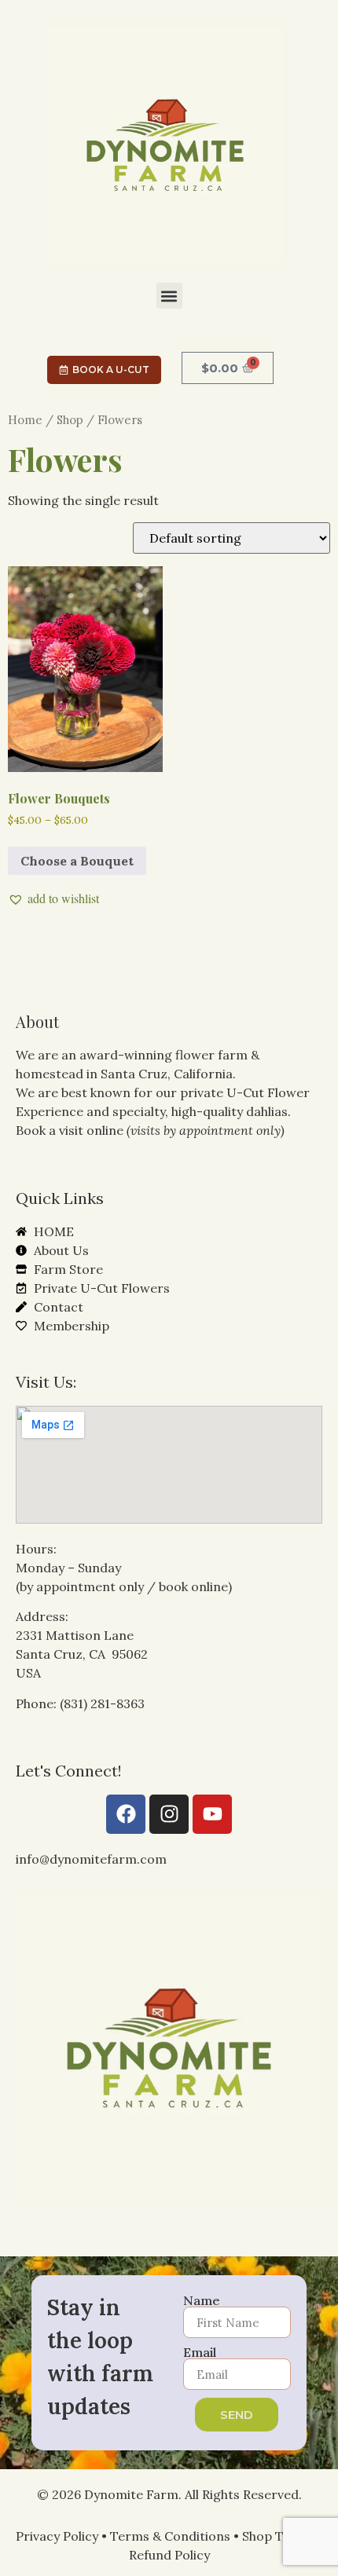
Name (202, 2300)
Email (200, 2352)
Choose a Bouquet (77, 861)
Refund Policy (169, 2555)
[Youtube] (212, 1814)
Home (25, 420)
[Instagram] (169, 1814)
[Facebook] (126, 1814)
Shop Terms (278, 2536)
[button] (169, 296)
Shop (70, 420)
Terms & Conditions (170, 2536)
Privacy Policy (57, 2536)
